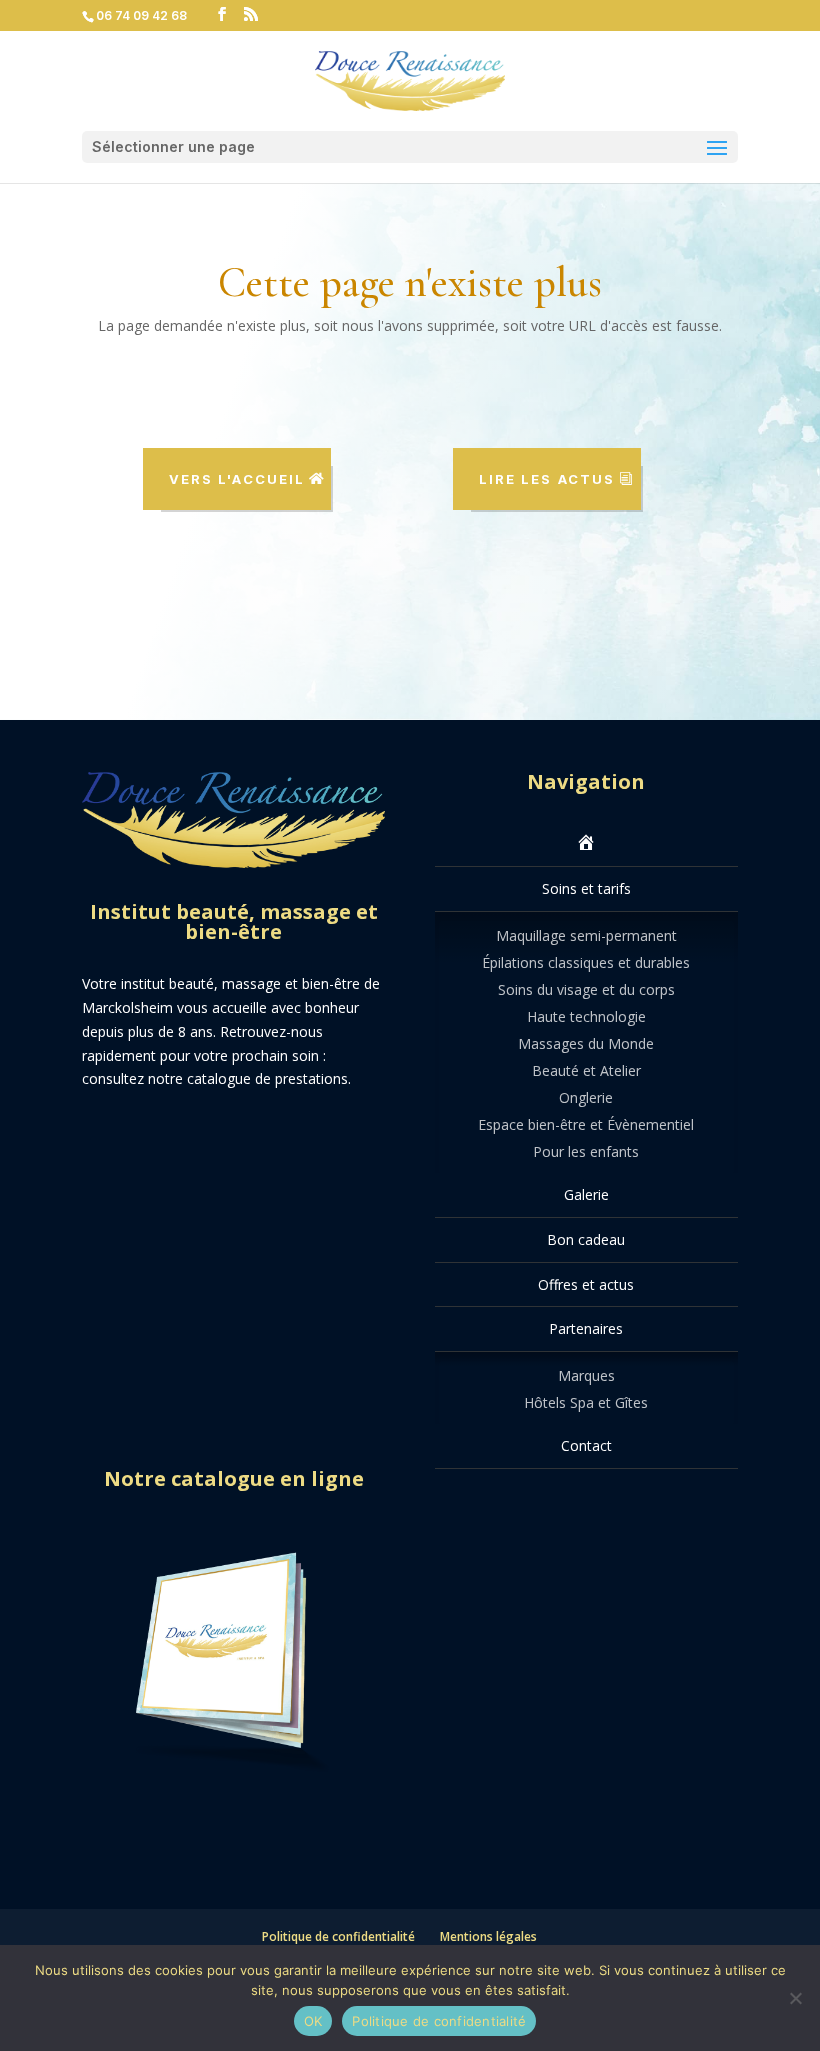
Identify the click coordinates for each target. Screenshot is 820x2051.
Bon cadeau (586, 1239)
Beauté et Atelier (586, 1070)
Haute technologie (586, 1016)
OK (313, 2021)
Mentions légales (488, 1936)
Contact (586, 1445)
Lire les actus (547, 479)
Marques (586, 1375)
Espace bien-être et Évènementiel (586, 1124)
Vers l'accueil (237, 479)
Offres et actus (586, 1284)
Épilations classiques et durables (586, 962)
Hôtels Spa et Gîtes (586, 1402)
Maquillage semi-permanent (586, 935)
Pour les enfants (586, 1151)
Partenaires (586, 1328)
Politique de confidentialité (338, 1936)
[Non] (795, 1998)
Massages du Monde (586, 1043)
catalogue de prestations (267, 1078)
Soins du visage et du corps (586, 989)
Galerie (586, 1194)
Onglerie (586, 1097)
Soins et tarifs (586, 888)
